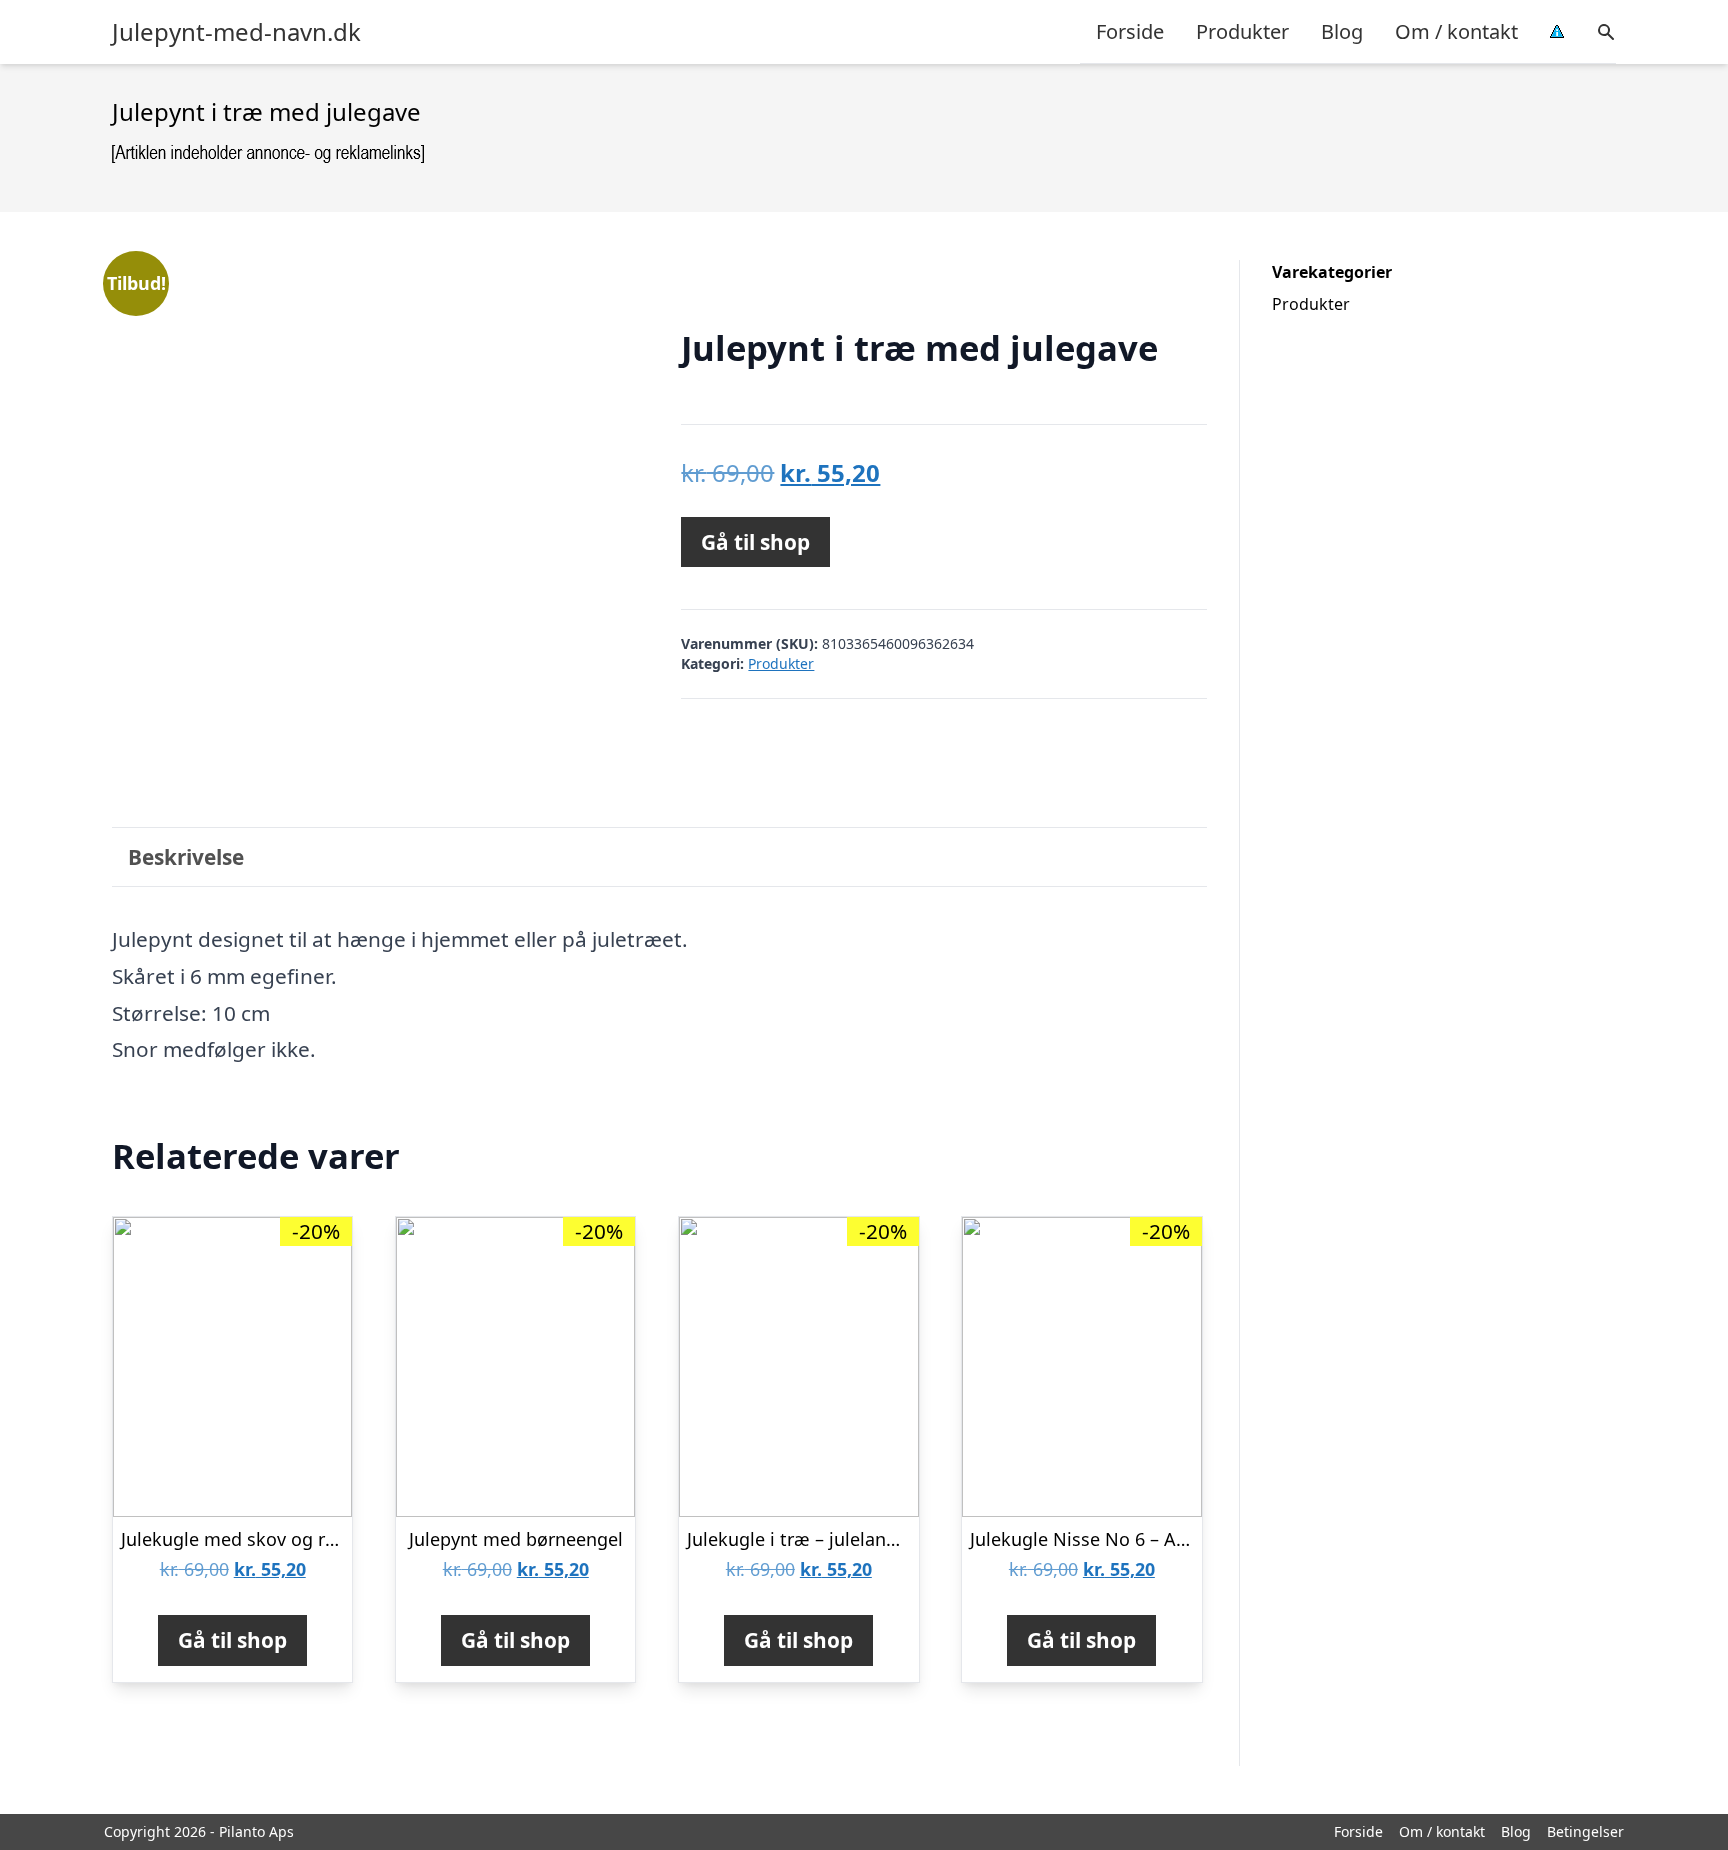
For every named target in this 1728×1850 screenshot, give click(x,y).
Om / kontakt (1456, 31)
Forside (1130, 31)
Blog (1342, 31)
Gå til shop (755, 542)
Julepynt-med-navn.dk (236, 32)
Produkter (1242, 31)
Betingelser (1585, 1831)
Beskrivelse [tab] (186, 857)
